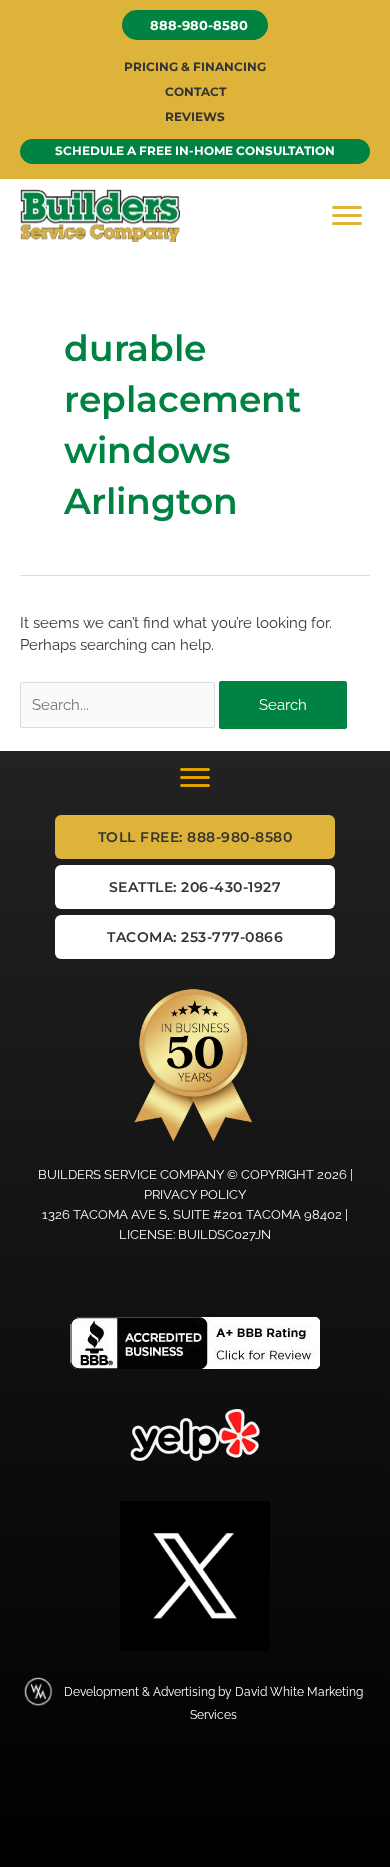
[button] (195, 25)
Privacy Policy (195, 1194)
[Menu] (347, 216)
